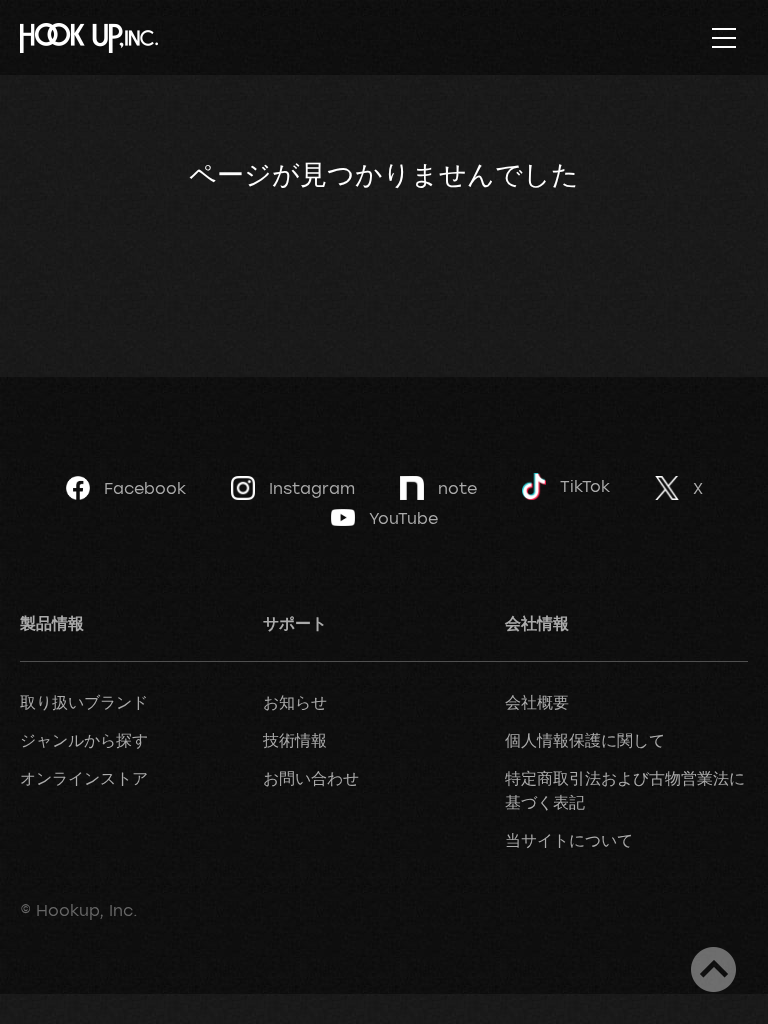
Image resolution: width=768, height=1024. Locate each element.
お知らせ (295, 702)
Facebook (145, 488)
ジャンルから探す (84, 740)
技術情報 (295, 740)
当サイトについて (569, 840)
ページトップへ (713, 969)
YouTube (403, 518)
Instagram (312, 488)
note (457, 488)
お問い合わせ (311, 778)
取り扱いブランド (84, 702)
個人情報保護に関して (585, 740)
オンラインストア (84, 778)
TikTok (585, 486)
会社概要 (537, 702)
